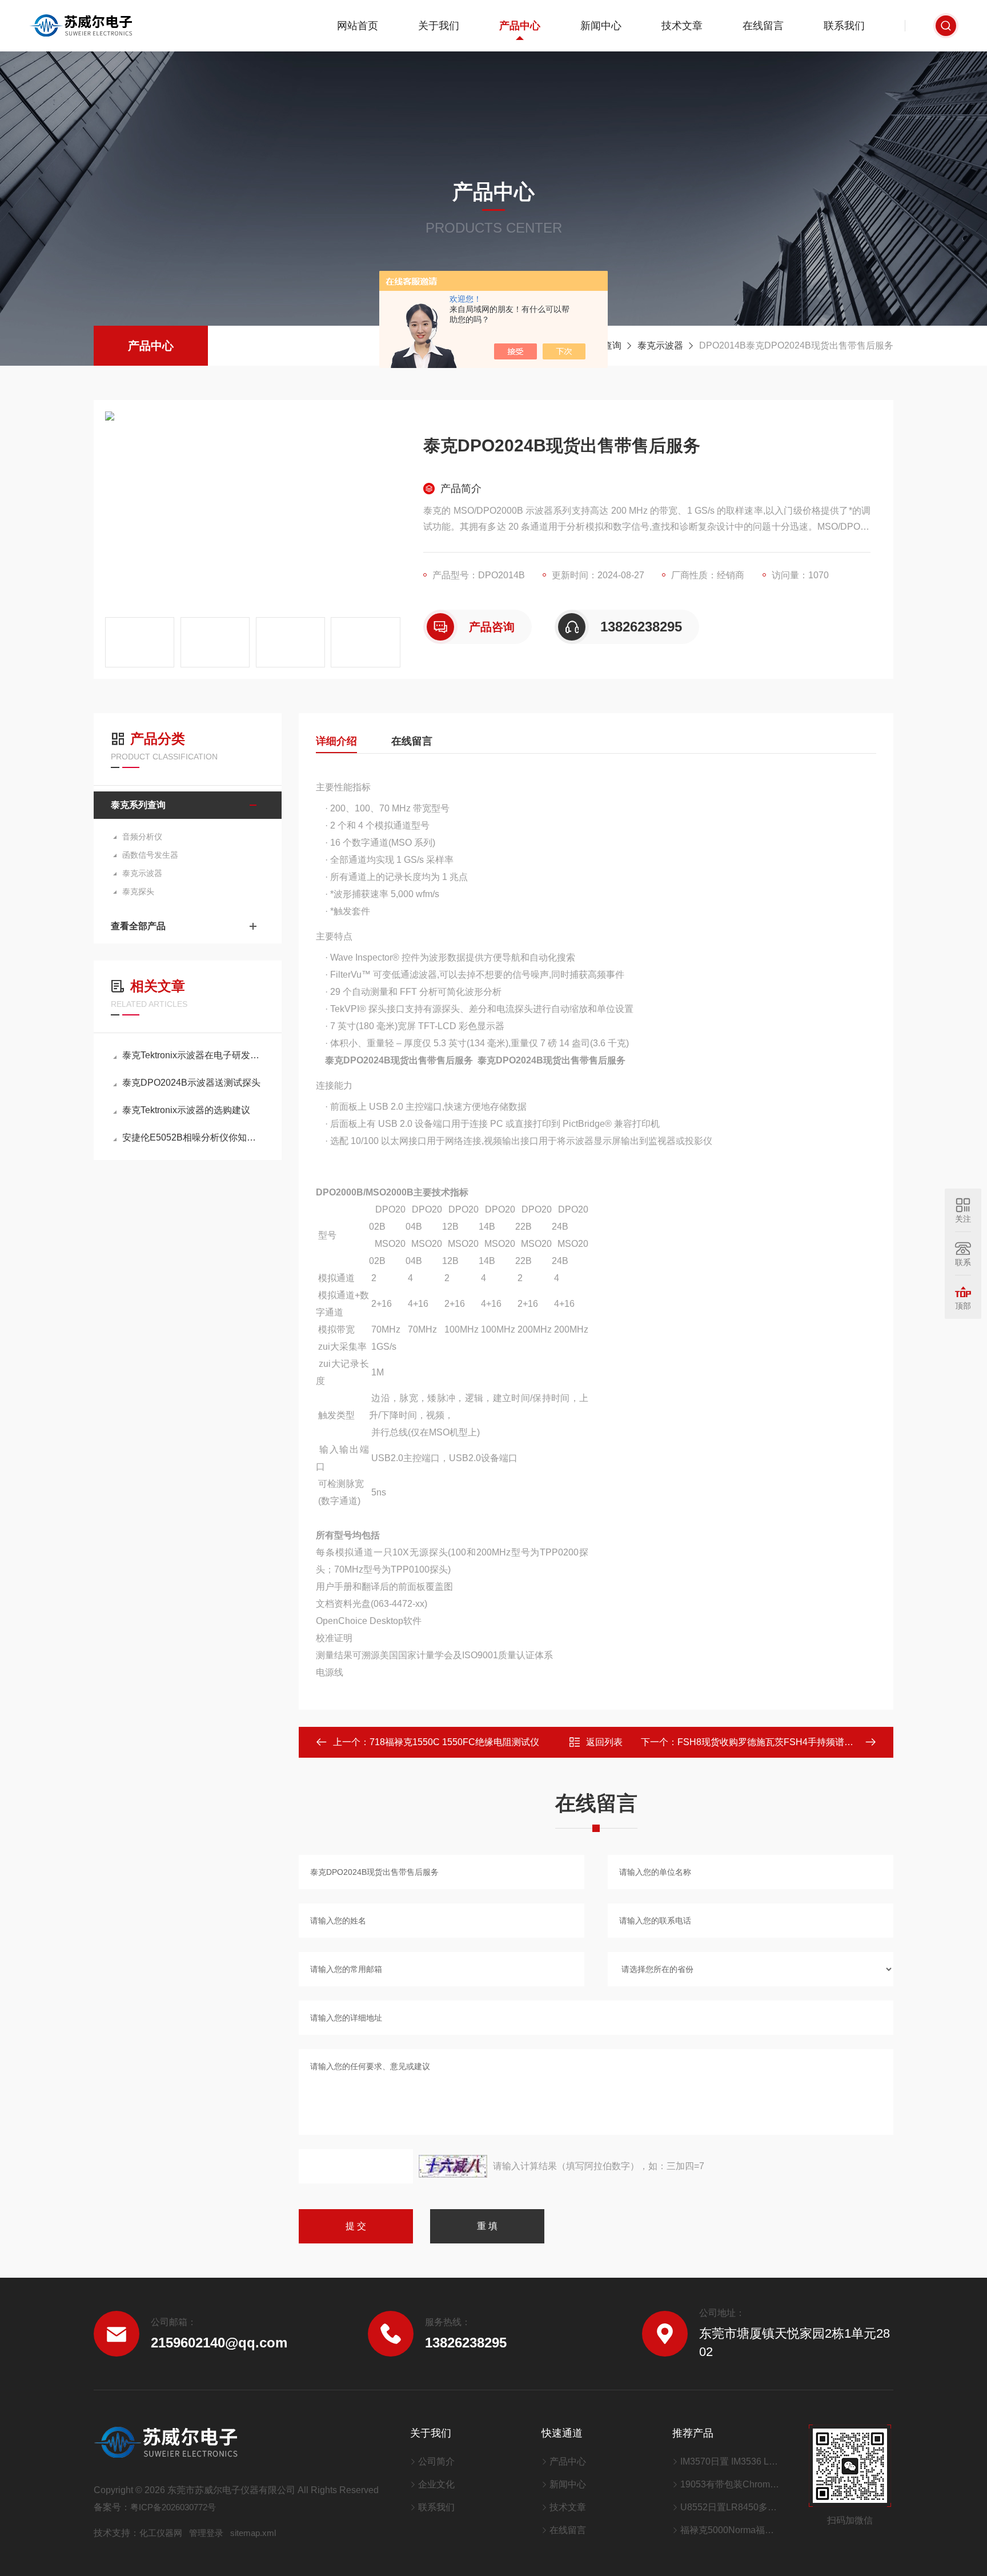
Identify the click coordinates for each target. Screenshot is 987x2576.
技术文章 (682, 26)
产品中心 (520, 26)
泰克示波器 (660, 345)
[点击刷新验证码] (453, 2166)
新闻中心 (601, 26)
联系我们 (844, 26)
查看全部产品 (138, 926)
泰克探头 (138, 891)
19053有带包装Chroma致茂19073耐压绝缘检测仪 (730, 2484)
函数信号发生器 (150, 855)
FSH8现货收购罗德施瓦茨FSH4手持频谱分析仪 (775, 1742)
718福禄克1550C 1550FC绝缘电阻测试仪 (454, 1742)
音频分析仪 (142, 837)
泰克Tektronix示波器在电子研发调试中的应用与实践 (193, 1055)
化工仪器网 (161, 2533)
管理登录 (206, 2533)
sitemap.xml (253, 2533)
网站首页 (358, 26)
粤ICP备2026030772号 (173, 2507)
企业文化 (436, 2484)
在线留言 (763, 26)
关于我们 (439, 26)
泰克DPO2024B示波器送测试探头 (191, 1083)
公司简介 (436, 2461)
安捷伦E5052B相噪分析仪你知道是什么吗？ (193, 1137)
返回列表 (604, 1742)
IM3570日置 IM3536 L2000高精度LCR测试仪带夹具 (730, 2461)
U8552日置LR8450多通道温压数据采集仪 (730, 2507)
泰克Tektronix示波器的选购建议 (186, 1110)
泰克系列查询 (138, 805)
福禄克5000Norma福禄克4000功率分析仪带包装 (730, 2530)
